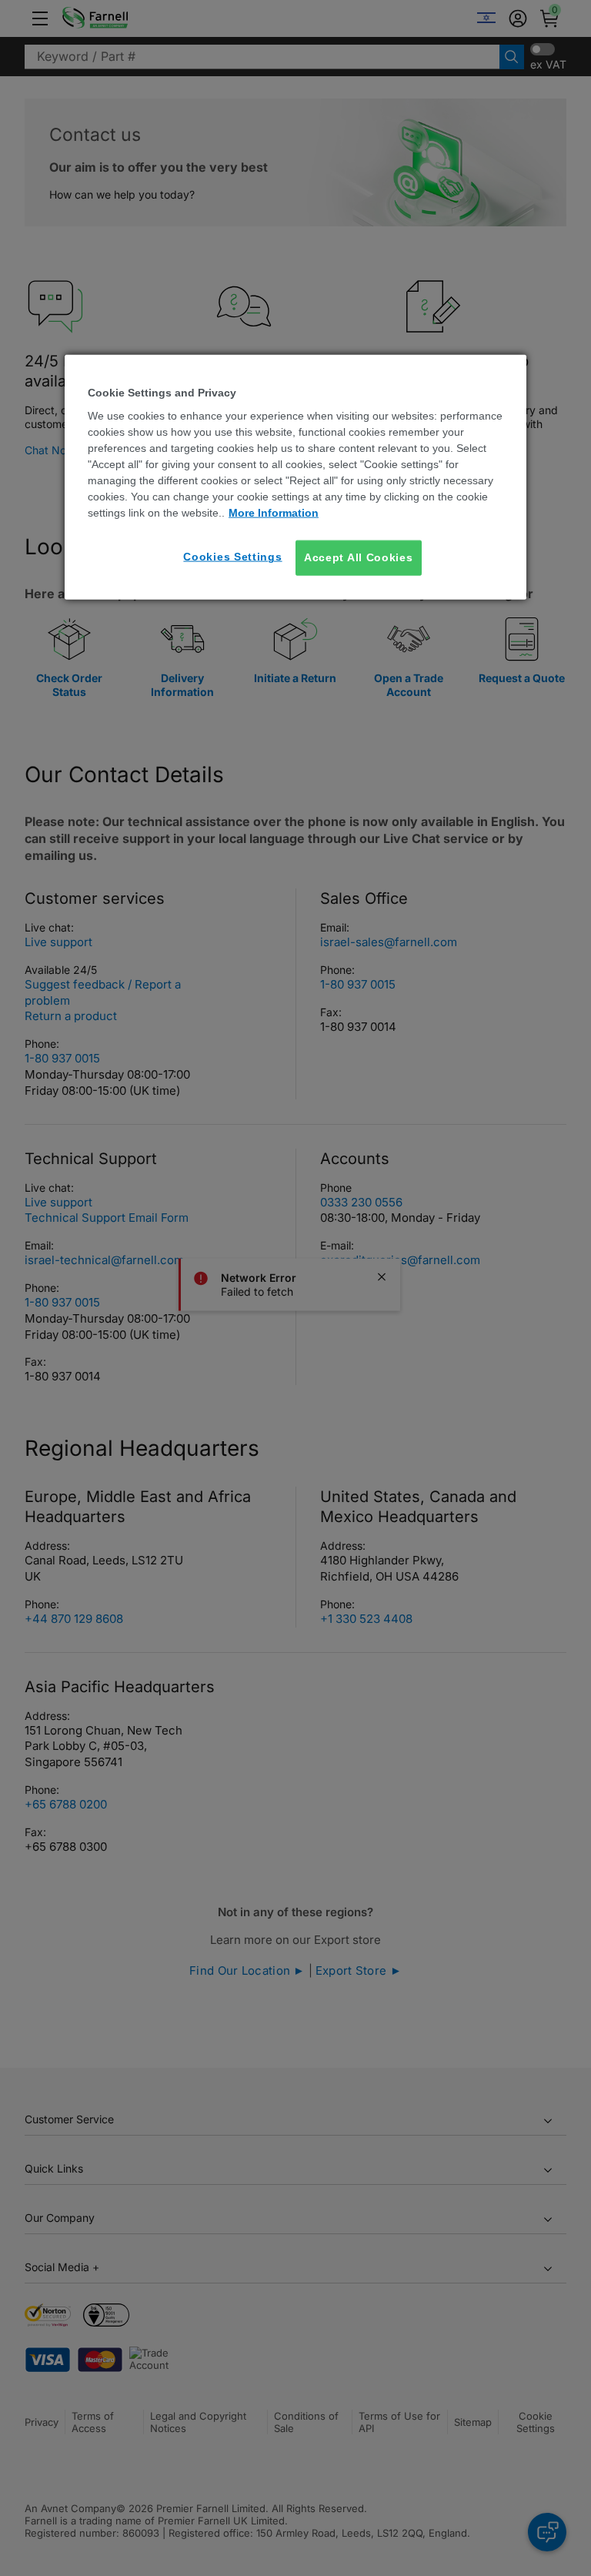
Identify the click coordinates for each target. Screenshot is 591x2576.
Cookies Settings (232, 557)
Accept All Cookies (359, 557)
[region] (295, 477)
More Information (274, 513)
